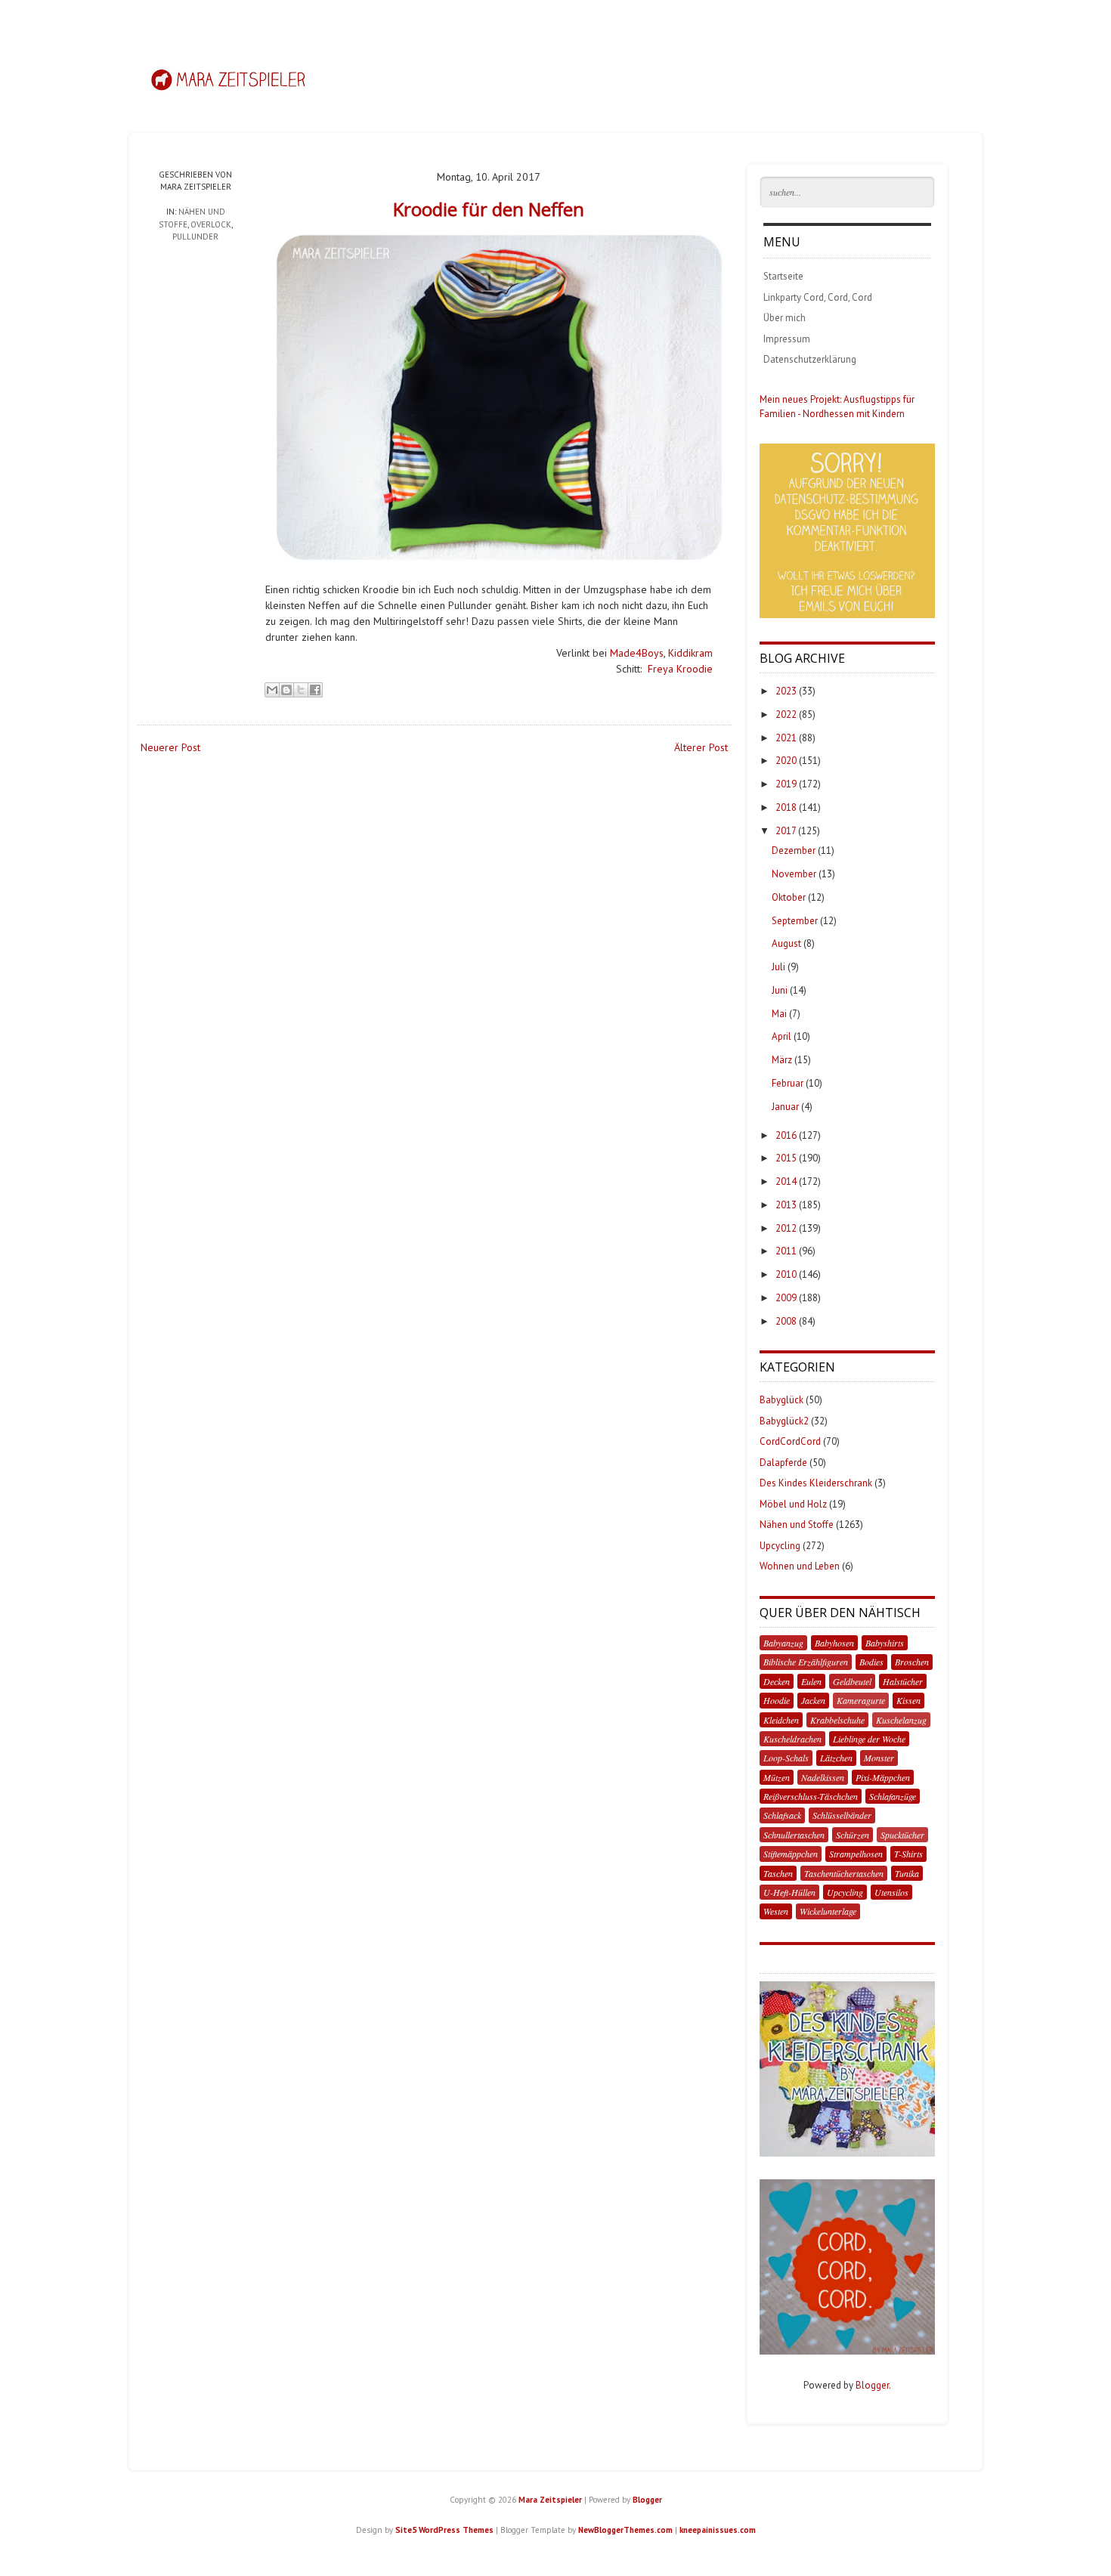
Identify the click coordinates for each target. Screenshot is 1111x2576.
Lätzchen (836, 1758)
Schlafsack (782, 1815)
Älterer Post (701, 747)
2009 (786, 1298)
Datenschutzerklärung (810, 359)
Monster (879, 1758)
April (781, 1036)
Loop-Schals (786, 1758)
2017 (786, 831)
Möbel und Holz (793, 1504)
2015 (786, 1158)
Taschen (778, 1873)
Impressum (787, 339)
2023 (786, 691)
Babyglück (781, 1400)
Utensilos (891, 1892)
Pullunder (195, 237)
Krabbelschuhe (837, 1720)
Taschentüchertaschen (844, 1873)
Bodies (871, 1662)
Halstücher (903, 1681)
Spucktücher (902, 1835)
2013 (786, 1205)
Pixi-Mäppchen (883, 1777)
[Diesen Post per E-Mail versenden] (272, 690)
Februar (788, 1083)
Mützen (777, 1777)
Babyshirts (885, 1643)
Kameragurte (861, 1700)
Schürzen (853, 1835)
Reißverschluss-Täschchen (811, 1796)
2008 (786, 1321)
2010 (786, 1274)
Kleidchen (781, 1720)
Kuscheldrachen (792, 1739)
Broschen (912, 1662)
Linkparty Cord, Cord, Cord (818, 297)
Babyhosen (834, 1643)
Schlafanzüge (893, 1796)
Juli (778, 967)
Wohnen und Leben (800, 1566)
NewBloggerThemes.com (625, 2530)
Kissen (908, 1700)
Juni (780, 990)
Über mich (785, 318)
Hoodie (777, 1700)
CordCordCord (790, 1441)
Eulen (811, 1681)
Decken (777, 1681)
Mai (779, 1014)
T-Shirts (908, 1854)
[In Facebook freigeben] (315, 690)
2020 (786, 761)
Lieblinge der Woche (869, 1739)
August (786, 943)
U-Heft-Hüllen (789, 1892)
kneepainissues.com (718, 2530)
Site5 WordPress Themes (444, 2530)
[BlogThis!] (286, 690)
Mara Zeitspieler (550, 2500)
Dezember (794, 850)
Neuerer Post (170, 747)
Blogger (872, 2385)
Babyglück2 (784, 1421)
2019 (786, 784)
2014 (786, 1181)
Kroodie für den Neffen (489, 209)
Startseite (783, 276)
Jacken (813, 1700)
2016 (786, 1135)
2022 (786, 714)
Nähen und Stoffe (797, 1525)
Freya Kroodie (680, 669)
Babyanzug (783, 1643)
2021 (786, 738)
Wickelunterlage (828, 1911)
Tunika (907, 1873)
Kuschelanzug (901, 1720)
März (782, 1060)
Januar (785, 1107)
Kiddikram (690, 653)
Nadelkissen (823, 1777)
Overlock (211, 224)
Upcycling (780, 1546)
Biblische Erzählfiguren (806, 1662)
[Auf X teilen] (301, 690)
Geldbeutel (852, 1681)
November (794, 874)
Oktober (789, 897)
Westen (776, 1911)
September (795, 921)
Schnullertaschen (794, 1835)
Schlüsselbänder (842, 1815)
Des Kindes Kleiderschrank (816, 1483)
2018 (786, 807)
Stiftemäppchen (791, 1854)
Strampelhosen (856, 1854)
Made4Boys (637, 653)
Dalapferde (783, 1463)
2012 (786, 1228)
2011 (786, 1251)
